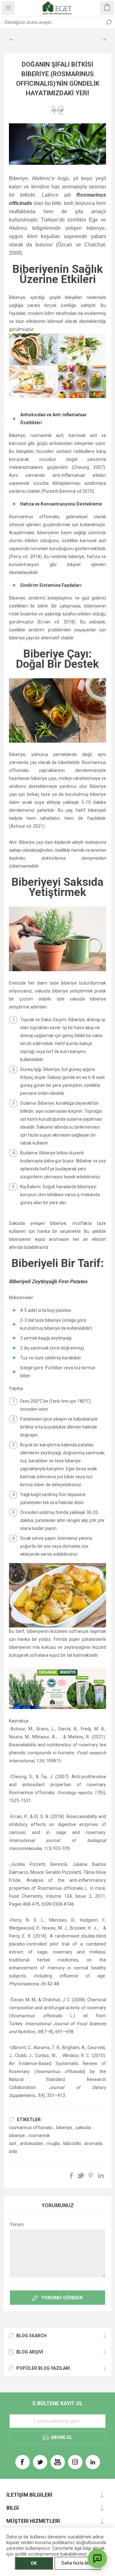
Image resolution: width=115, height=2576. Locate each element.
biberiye (64, 2128)
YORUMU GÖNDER (62, 2298)
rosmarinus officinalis (31, 2128)
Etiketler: (29, 2120)
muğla (53, 2143)
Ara (109, 22)
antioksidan (31, 2143)
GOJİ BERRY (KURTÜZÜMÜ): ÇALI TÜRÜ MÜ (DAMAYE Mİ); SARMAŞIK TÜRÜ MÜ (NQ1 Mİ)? (11, 40)
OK (34, 2563)
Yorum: (17, 2224)
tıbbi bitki (72, 2143)
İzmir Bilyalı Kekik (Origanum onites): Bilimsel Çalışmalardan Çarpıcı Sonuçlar (104, 40)
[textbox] (51, 22)
